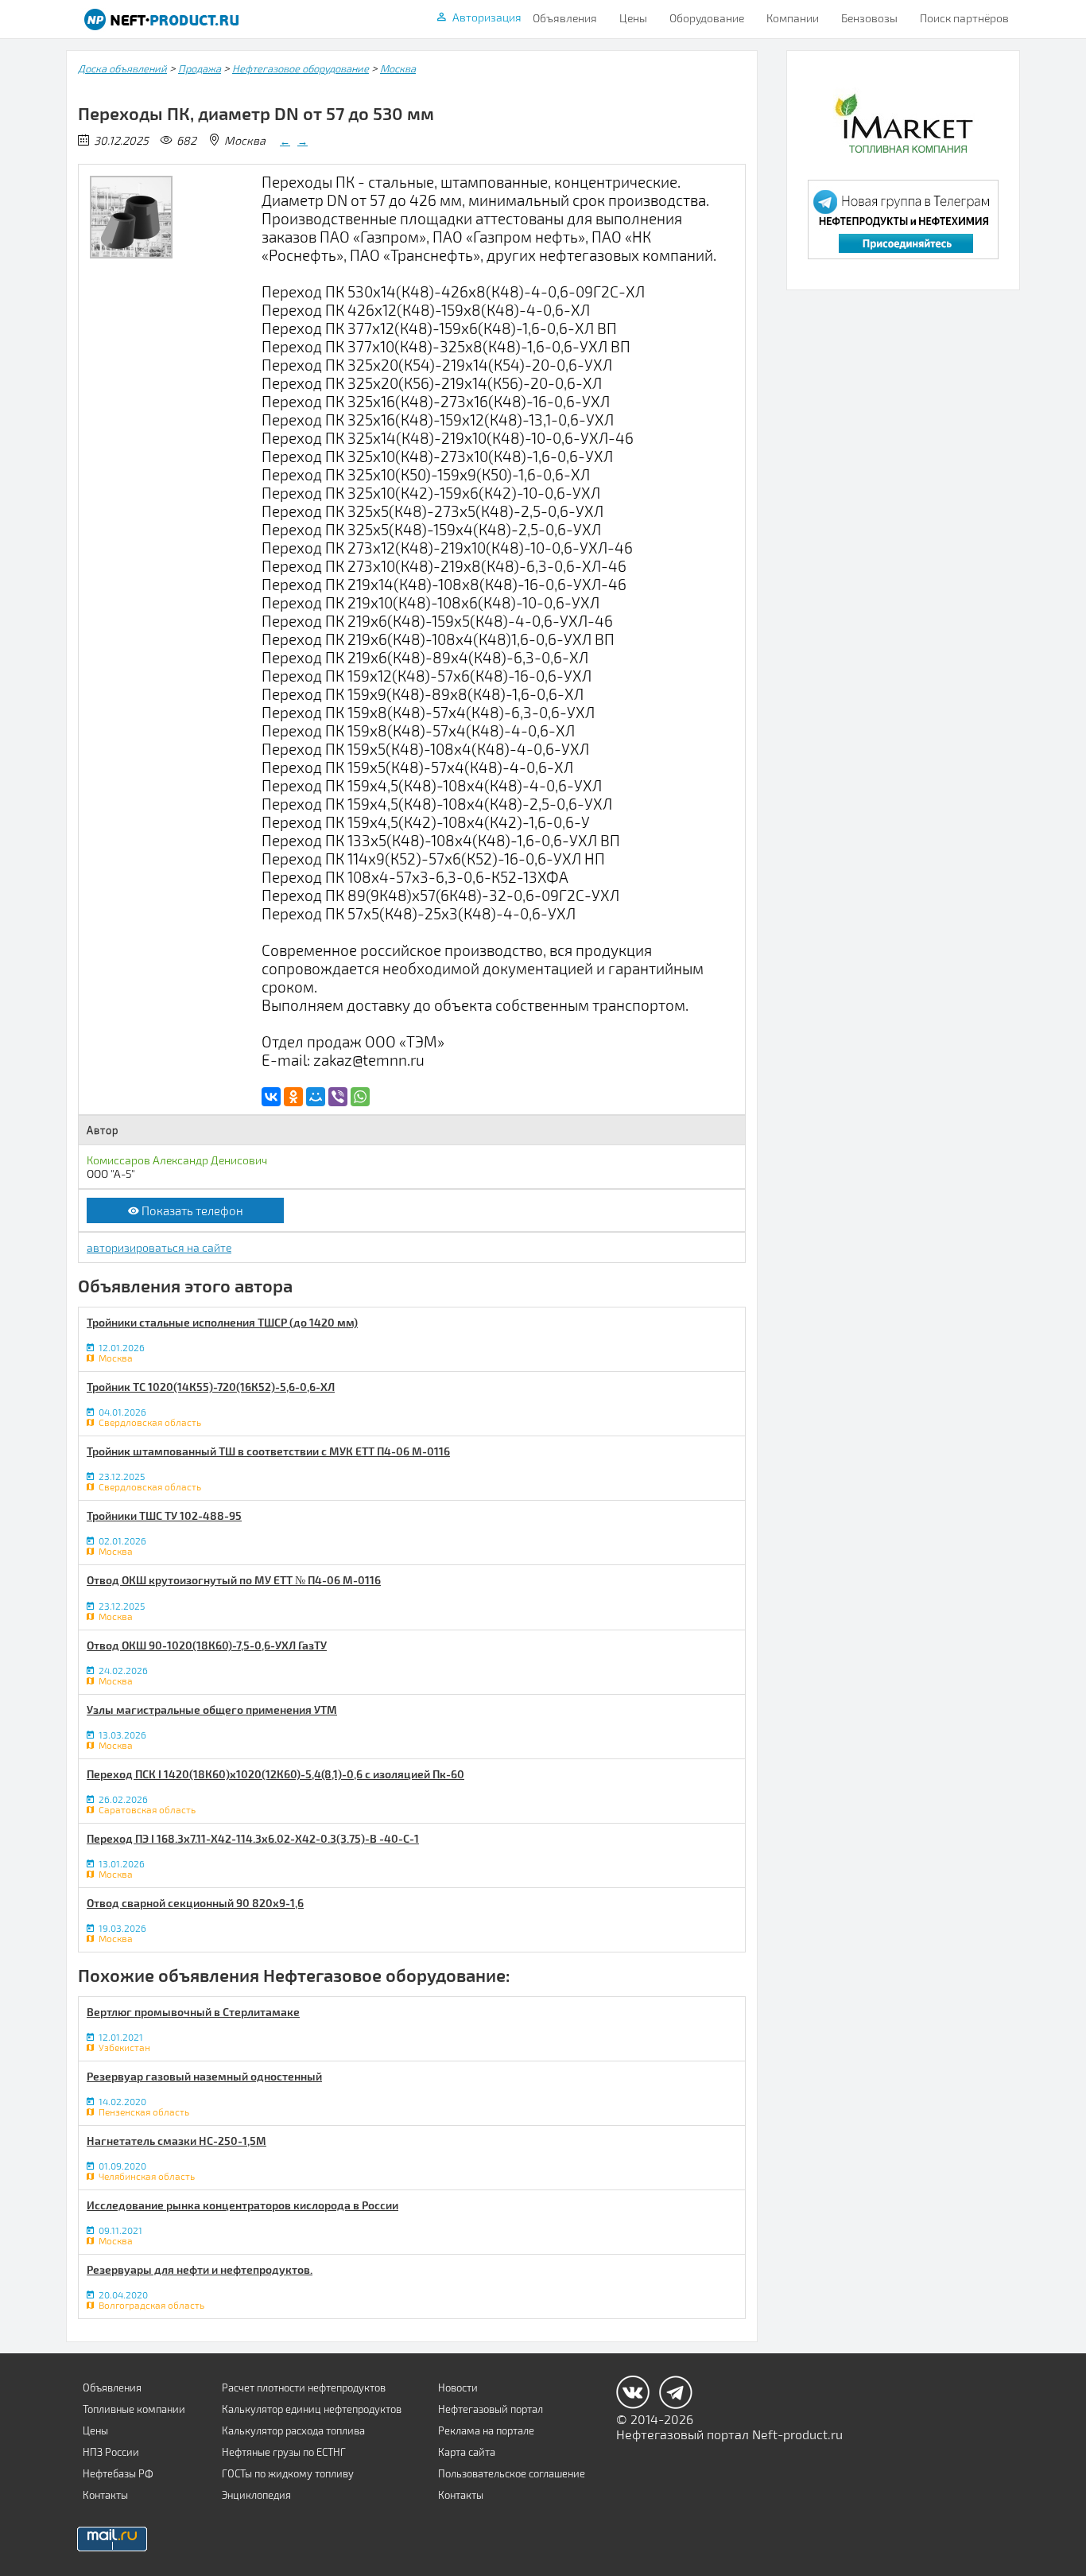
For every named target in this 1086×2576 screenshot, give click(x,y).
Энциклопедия (256, 2495)
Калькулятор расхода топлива (293, 2430)
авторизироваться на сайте (159, 1247)
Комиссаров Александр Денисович (177, 1160)
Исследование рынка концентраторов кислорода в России (242, 2205)
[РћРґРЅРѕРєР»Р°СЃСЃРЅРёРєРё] (293, 1097)
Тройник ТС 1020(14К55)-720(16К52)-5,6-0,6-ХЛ (211, 1387)
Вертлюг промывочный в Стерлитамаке (193, 2012)
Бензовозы (869, 18)
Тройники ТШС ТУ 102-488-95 (164, 1515)
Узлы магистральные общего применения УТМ (212, 1710)
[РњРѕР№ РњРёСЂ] (316, 1097)
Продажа (200, 68)
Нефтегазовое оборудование (301, 68)
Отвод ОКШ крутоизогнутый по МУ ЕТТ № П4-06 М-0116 (234, 1580)
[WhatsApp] (360, 1097)
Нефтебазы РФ (118, 2473)
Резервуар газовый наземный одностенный (204, 2076)
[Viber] (338, 1097)
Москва (398, 68)
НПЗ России (111, 2452)
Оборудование (707, 18)
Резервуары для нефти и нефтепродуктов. (200, 2269)
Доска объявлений (122, 68)
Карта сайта (467, 2452)
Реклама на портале (486, 2430)
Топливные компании (134, 2409)
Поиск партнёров (964, 18)
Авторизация (487, 17)
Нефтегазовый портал (491, 2409)
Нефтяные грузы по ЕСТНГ (284, 2452)
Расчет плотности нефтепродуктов (304, 2388)
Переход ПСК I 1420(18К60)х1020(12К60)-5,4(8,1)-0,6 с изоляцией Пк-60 (275, 1774)
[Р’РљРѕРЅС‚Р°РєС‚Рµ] (271, 1097)
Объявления (565, 18)
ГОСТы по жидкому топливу (288, 2473)
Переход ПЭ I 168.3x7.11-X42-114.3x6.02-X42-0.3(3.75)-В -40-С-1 (253, 1838)
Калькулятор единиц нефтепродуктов (312, 2409)
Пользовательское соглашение (512, 2473)
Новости (458, 2388)
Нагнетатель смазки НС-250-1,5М (176, 2141)
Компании (793, 18)
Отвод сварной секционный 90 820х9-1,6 (195, 1903)
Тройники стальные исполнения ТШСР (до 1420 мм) (222, 1322)
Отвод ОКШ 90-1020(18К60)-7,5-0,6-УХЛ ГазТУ (207, 1645)
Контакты (105, 2495)
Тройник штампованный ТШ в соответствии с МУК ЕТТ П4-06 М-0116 (268, 1451)
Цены (633, 18)
